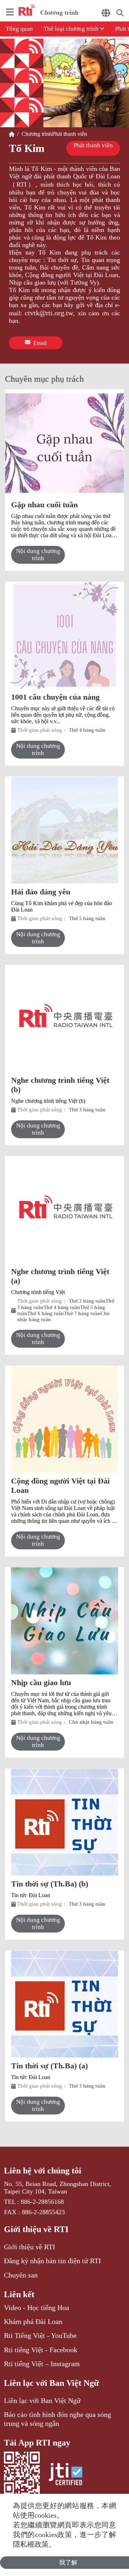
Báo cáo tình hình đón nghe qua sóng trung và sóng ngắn (58, 2419)
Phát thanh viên (70, 134)
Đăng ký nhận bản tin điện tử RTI (52, 2261)
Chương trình (35, 134)
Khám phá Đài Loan (33, 2321)
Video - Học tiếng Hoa (37, 2308)
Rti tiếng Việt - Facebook (41, 2350)
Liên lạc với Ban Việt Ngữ (51, 2383)
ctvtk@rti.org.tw (49, 313)
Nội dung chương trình (38, 555)
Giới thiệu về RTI (36, 2229)
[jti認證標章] (66, 2475)
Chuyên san (21, 2275)
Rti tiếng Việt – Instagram (42, 2364)
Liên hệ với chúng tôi (43, 2171)
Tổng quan (19, 29)
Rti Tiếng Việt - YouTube (40, 2335)
